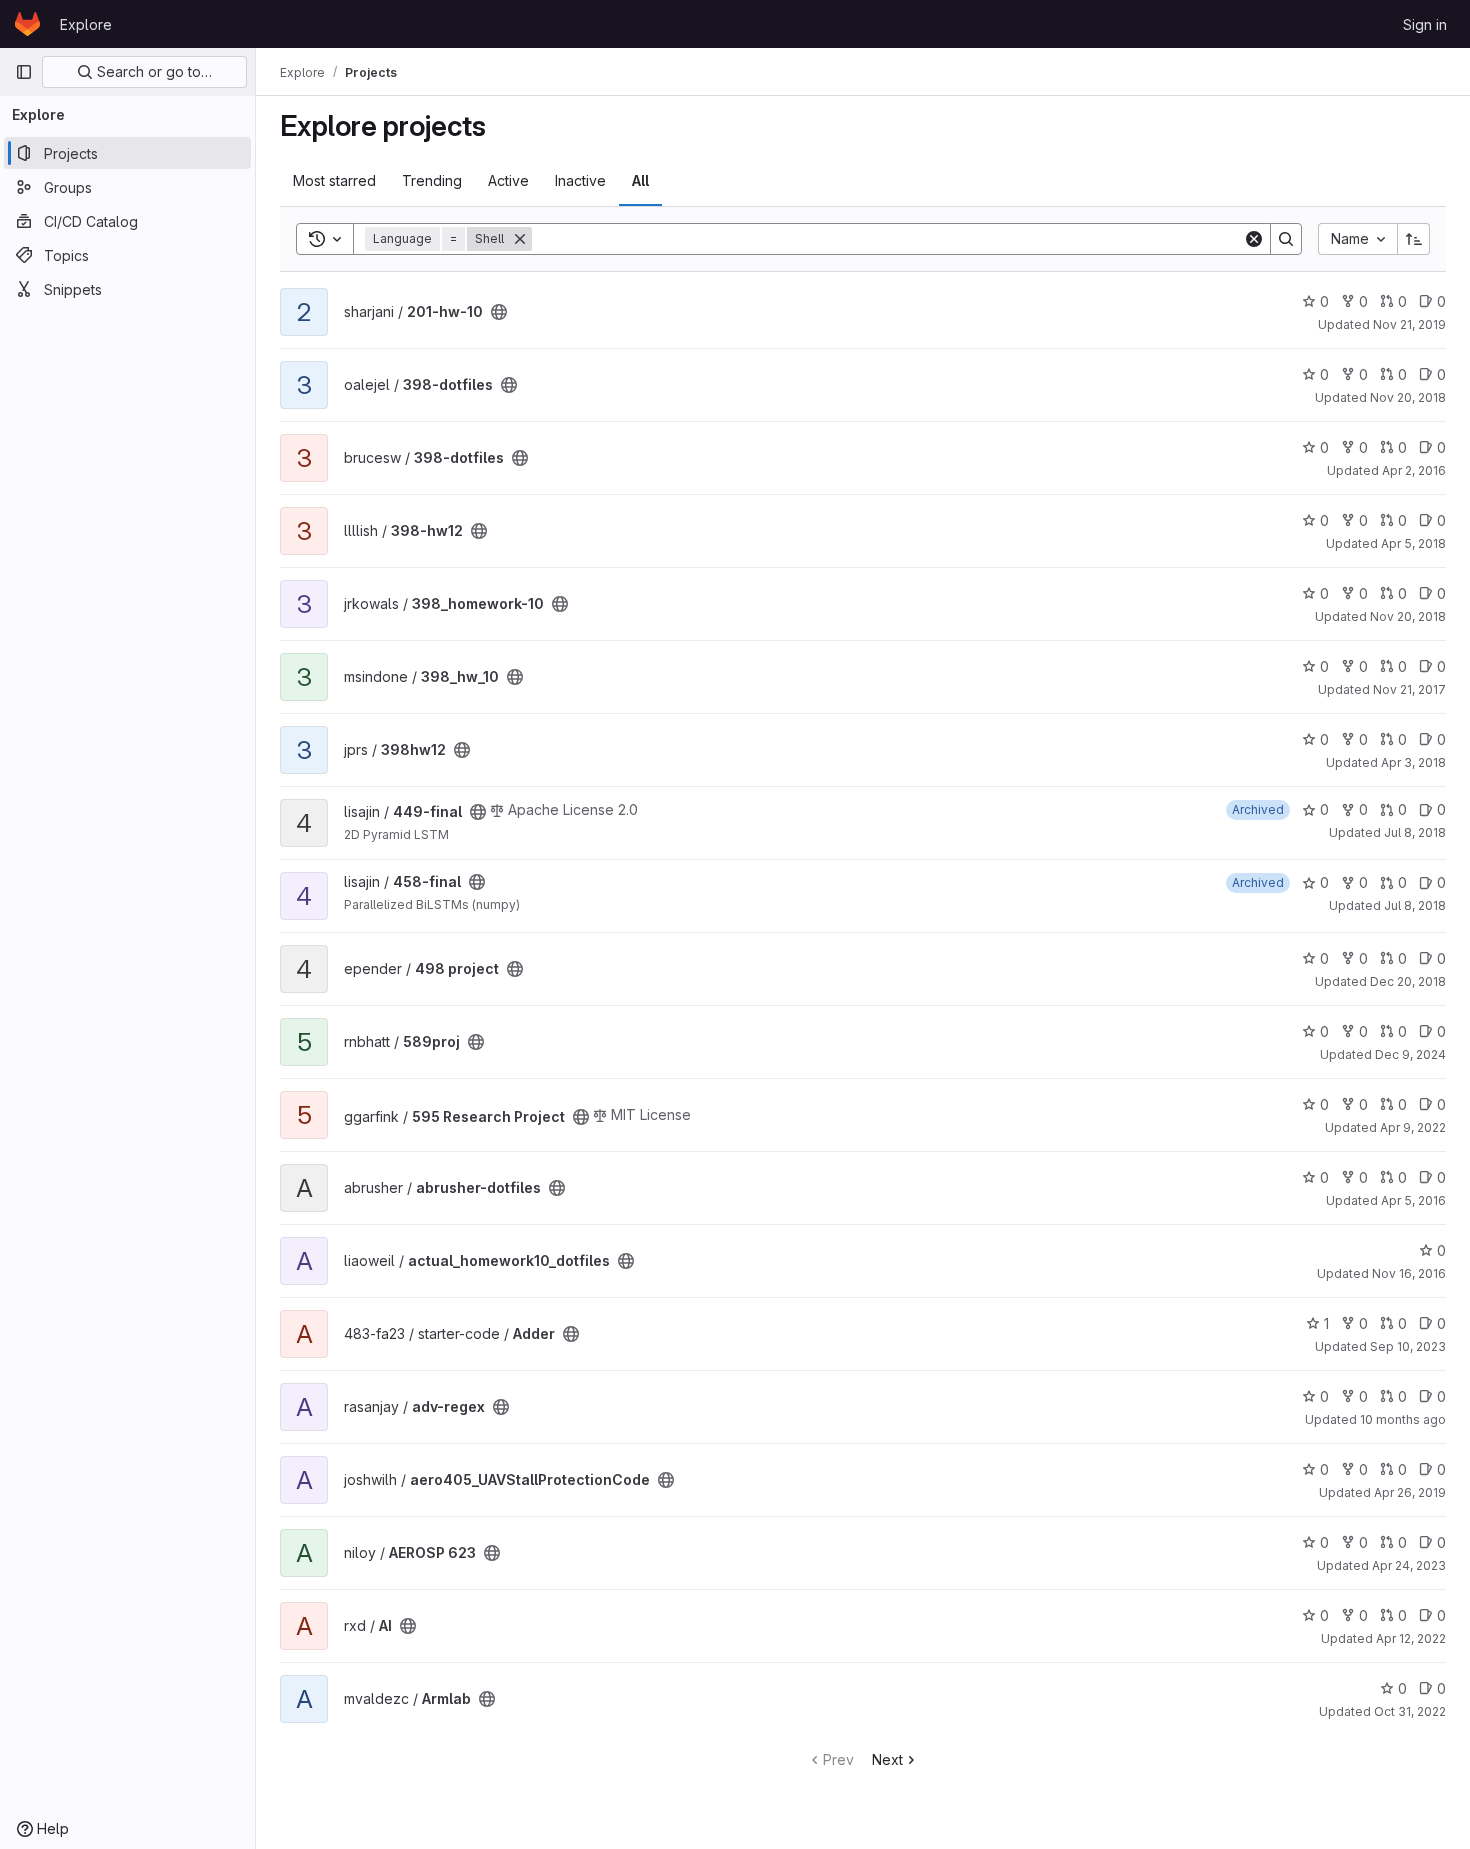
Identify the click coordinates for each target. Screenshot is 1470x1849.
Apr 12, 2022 (1411, 1638)
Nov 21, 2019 (1409, 324)
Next (887, 1759)
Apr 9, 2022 (1413, 1127)
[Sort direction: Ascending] (1414, 239)
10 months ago (1403, 1419)
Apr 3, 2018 (1413, 762)
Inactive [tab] (580, 180)
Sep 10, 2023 (1408, 1346)
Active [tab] (508, 180)
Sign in (1425, 24)
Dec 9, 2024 (1410, 1054)
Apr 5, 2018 (1413, 543)
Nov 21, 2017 (1409, 689)
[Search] (1286, 239)
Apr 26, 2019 (1410, 1492)
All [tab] (640, 180)
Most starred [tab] (334, 180)
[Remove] (520, 239)
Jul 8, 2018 (1415, 832)
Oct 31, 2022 (1410, 1711)
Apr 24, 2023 (1409, 1565)
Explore (86, 24)
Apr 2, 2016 (1414, 470)
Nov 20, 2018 (1408, 397)
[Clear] (1254, 239)
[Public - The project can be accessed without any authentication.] (499, 312)
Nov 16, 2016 (1409, 1273)
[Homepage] (27, 24)
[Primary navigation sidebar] (24, 72)
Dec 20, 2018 (1408, 981)
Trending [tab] (432, 180)
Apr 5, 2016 (1413, 1200)
